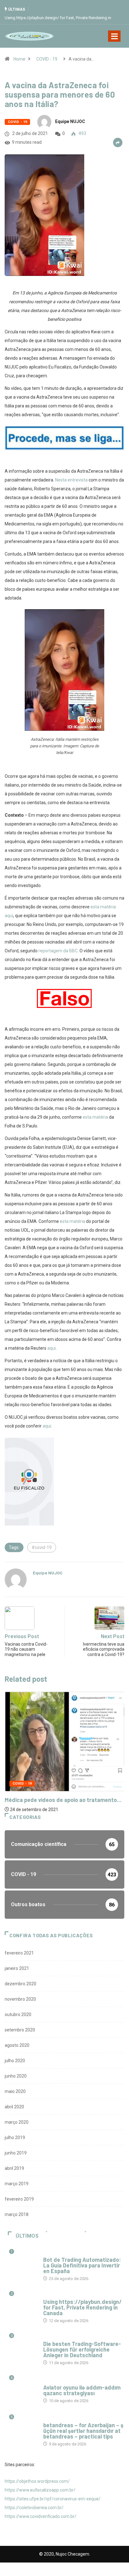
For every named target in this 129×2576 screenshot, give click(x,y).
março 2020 (17, 2122)
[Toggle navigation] (114, 36)
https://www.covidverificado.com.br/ (41, 2516)
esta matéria (95, 1117)
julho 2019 (15, 2138)
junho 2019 (16, 2153)
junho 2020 (16, 2076)
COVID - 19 (47, 59)
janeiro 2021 (17, 1968)
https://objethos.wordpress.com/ (37, 2481)
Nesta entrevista (71, 480)
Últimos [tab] (27, 2236)
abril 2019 (14, 2168)
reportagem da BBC (58, 951)
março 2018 (17, 2214)
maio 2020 (15, 2091)
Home (19, 59)
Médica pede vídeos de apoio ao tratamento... (63, 1800)
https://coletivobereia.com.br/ (34, 2508)
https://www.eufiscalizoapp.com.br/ (40, 2490)
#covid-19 (42, 1547)
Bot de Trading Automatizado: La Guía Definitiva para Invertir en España (82, 2265)
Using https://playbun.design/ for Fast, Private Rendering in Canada (83, 2307)
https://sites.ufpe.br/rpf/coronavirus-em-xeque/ (53, 2499)
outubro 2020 (18, 2014)
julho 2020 (15, 2061)
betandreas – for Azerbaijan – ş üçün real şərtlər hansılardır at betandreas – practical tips (83, 2431)
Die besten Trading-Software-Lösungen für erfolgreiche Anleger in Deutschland (82, 2349)
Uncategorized (58, 2253)
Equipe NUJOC (70, 121)
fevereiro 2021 (19, 1953)
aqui (52, 1348)
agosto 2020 (17, 2045)
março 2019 (17, 2184)
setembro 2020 (20, 2030)
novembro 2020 (20, 1999)
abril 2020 (14, 2107)
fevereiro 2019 (19, 2199)
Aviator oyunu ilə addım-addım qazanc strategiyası (82, 2390)
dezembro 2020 (21, 1984)
